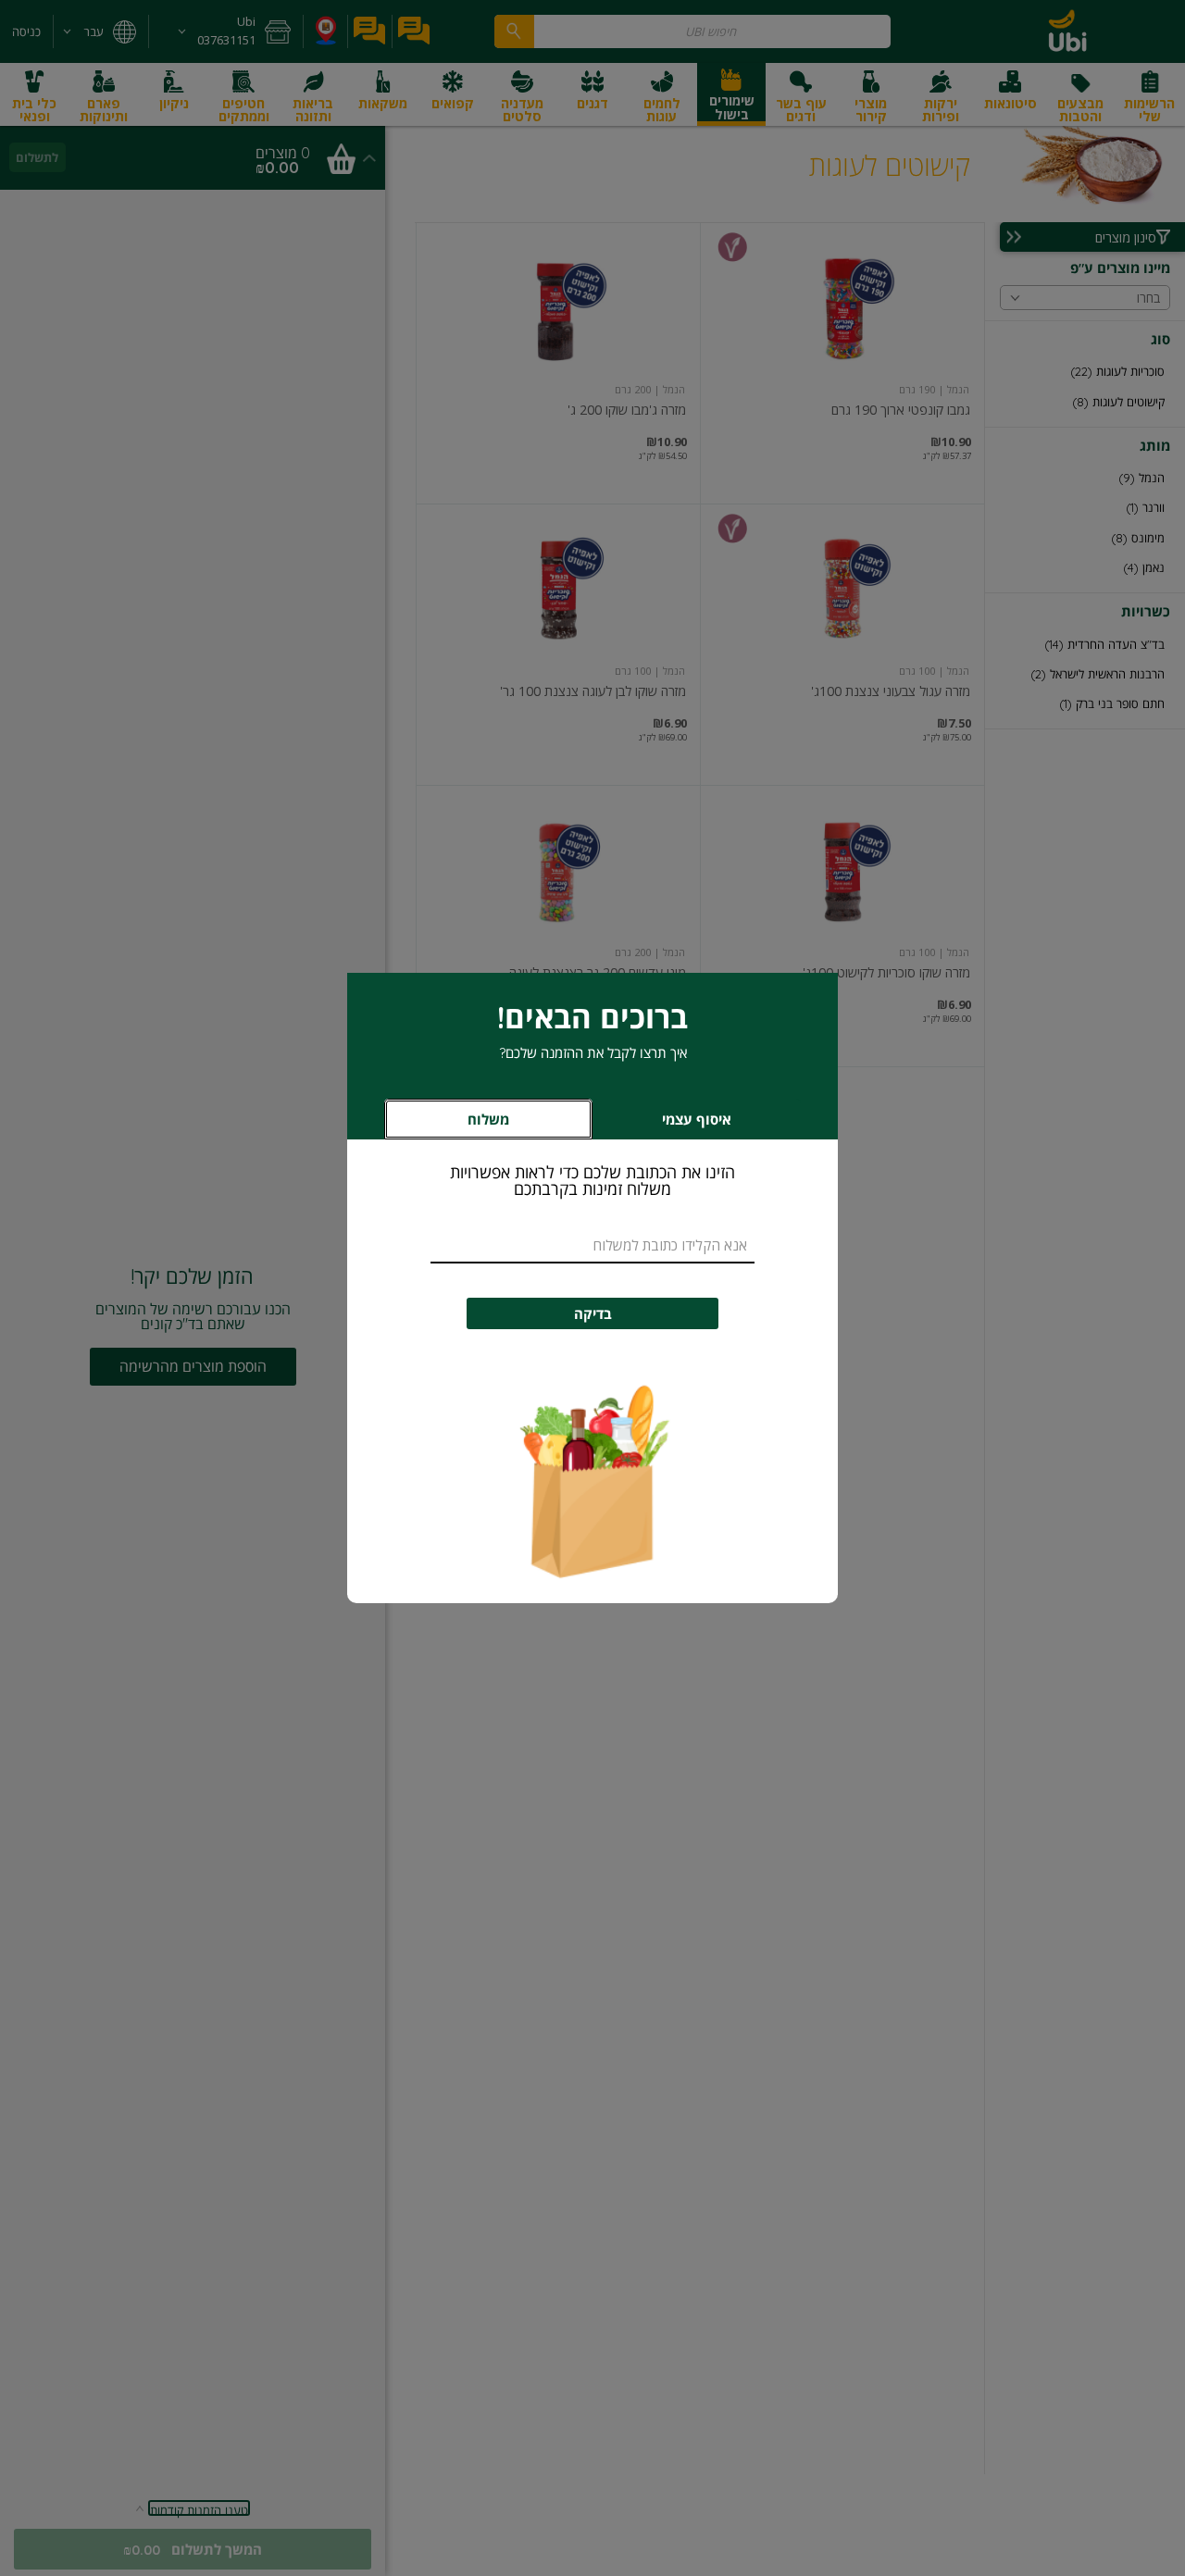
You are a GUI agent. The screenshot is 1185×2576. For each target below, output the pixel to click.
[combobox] (592, 1246)
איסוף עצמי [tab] (669, 1124)
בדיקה (593, 1314)
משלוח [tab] (488, 1120)
